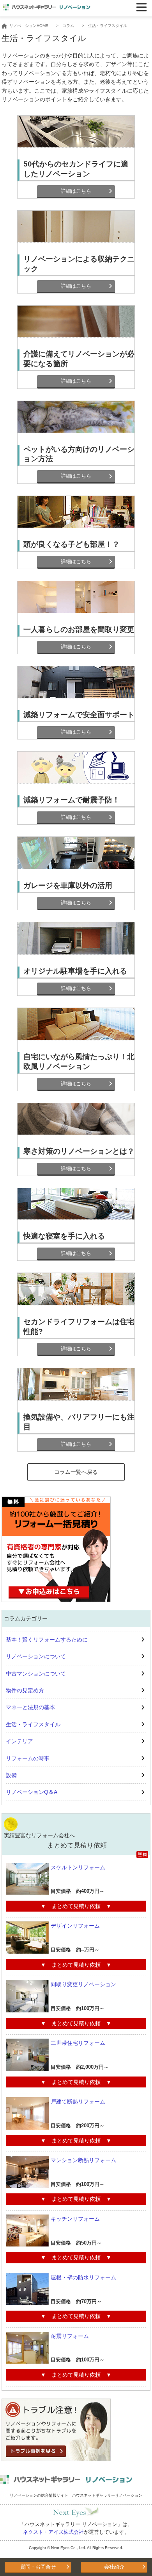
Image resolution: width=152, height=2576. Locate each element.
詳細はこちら (76, 191)
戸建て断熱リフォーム (78, 2102)
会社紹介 (114, 2567)
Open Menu (141, 7)
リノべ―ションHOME (29, 26)
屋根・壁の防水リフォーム (83, 2277)
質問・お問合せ (38, 2567)
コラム (68, 26)
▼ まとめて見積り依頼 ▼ (76, 1906)
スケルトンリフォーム (78, 1867)
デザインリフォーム (75, 1926)
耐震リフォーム (70, 2336)
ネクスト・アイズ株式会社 (53, 2532)
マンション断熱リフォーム (83, 2160)
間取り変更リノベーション (83, 1984)
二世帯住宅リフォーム (78, 2043)
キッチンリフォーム (75, 2219)
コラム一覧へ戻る (76, 1472)
